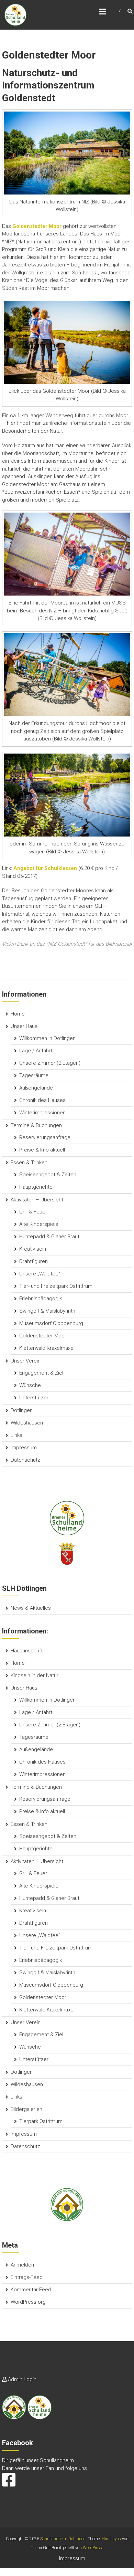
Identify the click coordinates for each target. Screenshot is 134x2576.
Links (16, 1435)
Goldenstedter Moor (43, 1336)
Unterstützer (34, 1398)
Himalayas (111, 2539)
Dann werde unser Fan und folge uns (44, 2468)
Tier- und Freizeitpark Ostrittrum (56, 1286)
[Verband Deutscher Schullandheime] (67, 2204)
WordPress (92, 2548)
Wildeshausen (27, 1423)
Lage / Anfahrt (36, 1051)
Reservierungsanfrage (45, 1137)
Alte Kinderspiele (39, 1224)
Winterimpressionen (42, 1113)
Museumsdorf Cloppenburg (51, 1323)
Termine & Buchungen (36, 1125)
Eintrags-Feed (27, 2277)
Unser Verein (26, 1361)
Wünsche (30, 1385)
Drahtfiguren (33, 1261)
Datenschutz (25, 1460)
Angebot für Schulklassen (45, 868)
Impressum (24, 1448)
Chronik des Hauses (42, 1100)
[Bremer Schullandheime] (67, 1518)
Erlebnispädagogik (41, 1298)
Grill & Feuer (33, 1212)
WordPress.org (28, 2302)
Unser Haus (24, 1026)
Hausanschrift (27, 1651)
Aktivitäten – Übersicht (37, 1200)
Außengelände (36, 1088)
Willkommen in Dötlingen (47, 1038)
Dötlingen (22, 1410)
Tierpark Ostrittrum (41, 2121)
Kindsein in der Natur (35, 1675)
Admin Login (22, 2379)
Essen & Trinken (29, 1163)
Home (18, 1014)
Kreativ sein (33, 1249)
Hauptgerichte (36, 1187)
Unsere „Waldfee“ (40, 1274)
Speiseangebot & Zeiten (48, 1175)
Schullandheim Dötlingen (63, 2539)
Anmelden (22, 2265)
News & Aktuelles (31, 1608)
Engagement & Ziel (41, 1373)
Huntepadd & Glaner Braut (49, 1237)
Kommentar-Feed (31, 2290)
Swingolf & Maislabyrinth (47, 1311)
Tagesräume (34, 1075)
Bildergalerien (26, 2109)
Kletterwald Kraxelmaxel (47, 1348)
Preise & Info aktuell (42, 1150)
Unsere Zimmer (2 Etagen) (50, 1063)
